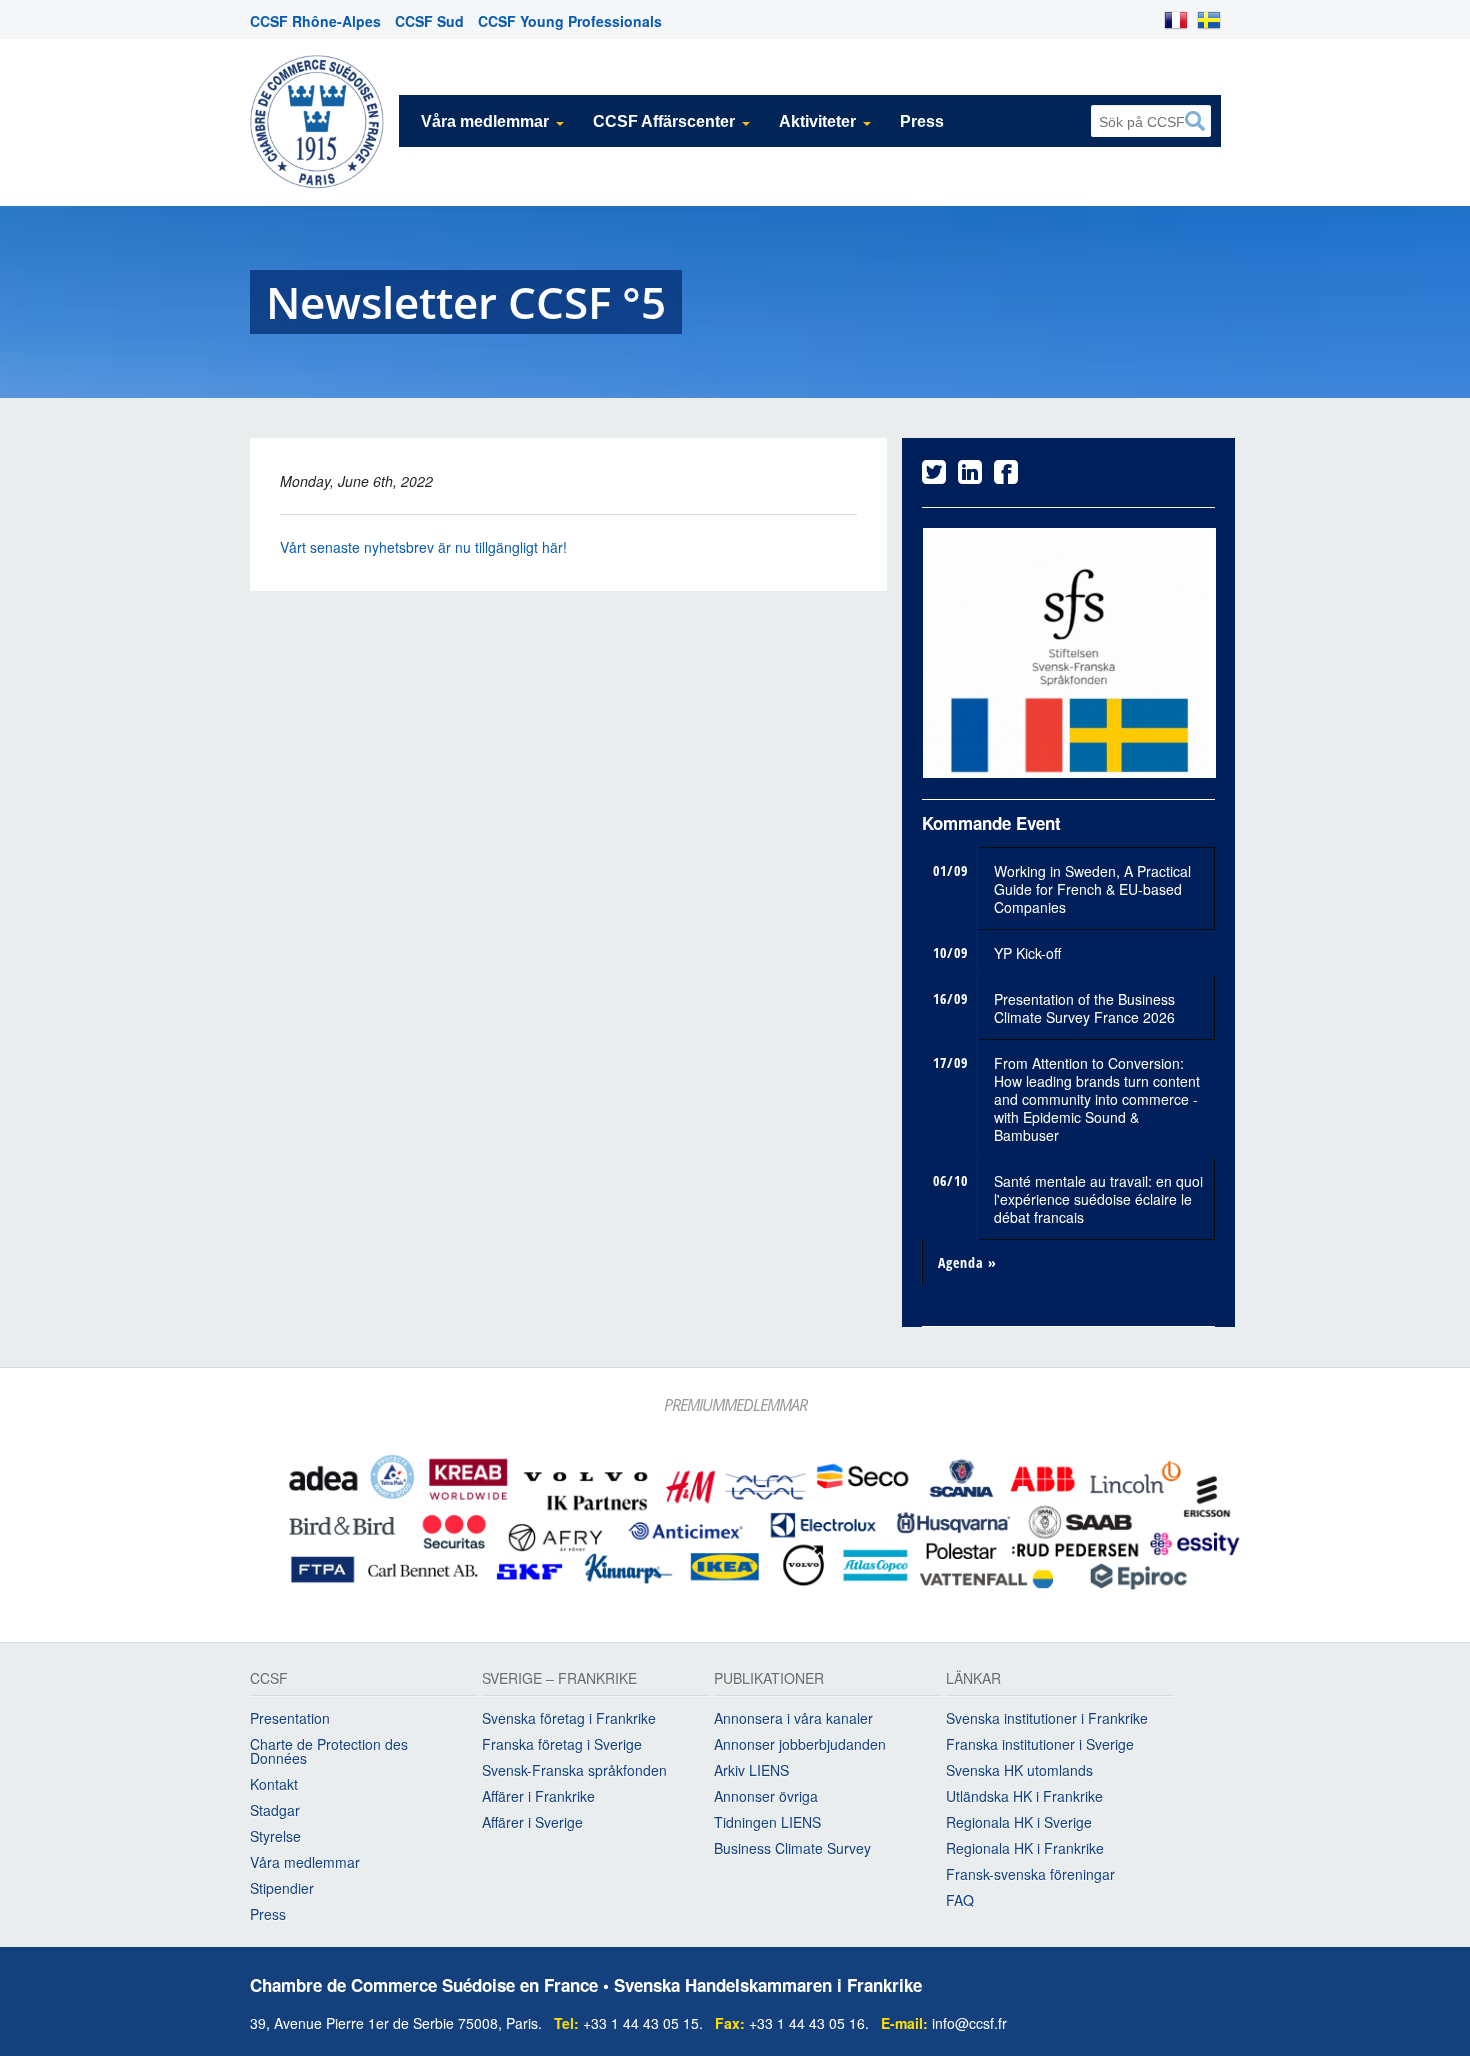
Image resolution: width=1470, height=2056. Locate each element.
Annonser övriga (766, 1792)
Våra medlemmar (485, 121)
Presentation (290, 1714)
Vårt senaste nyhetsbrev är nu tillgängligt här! (423, 547)
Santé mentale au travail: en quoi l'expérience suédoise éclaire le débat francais (1098, 1194)
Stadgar (275, 1806)
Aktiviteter (817, 121)
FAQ (960, 1896)
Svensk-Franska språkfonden (574, 1766)
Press (922, 121)
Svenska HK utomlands (1019, 1766)
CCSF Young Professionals (570, 21)
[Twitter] (934, 476)
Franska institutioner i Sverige (1040, 1740)
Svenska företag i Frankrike (569, 1714)
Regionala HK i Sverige (1019, 1818)
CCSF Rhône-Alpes (315, 21)
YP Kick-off (1027, 948)
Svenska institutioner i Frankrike (1047, 1714)
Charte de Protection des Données (329, 1747)
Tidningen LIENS (767, 1818)
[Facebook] (1006, 476)
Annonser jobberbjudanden (800, 1740)
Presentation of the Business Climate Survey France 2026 (1084, 1003)
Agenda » (967, 1257)
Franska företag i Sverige (562, 1740)
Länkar (973, 1675)
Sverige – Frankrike (559, 1675)
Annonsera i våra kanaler (793, 1714)
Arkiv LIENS (751, 1766)
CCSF (269, 1675)
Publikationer (769, 1675)
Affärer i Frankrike (538, 1792)
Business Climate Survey (792, 1844)
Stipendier (282, 1884)
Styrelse (275, 1832)
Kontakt (274, 1780)
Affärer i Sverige (532, 1818)
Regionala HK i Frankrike (1025, 1844)
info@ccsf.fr (969, 2018)
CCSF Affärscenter (664, 121)
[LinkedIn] (970, 476)
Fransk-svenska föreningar (1030, 1870)
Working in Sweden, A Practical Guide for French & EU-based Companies (1092, 884)
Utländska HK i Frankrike (1024, 1792)
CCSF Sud (429, 21)
